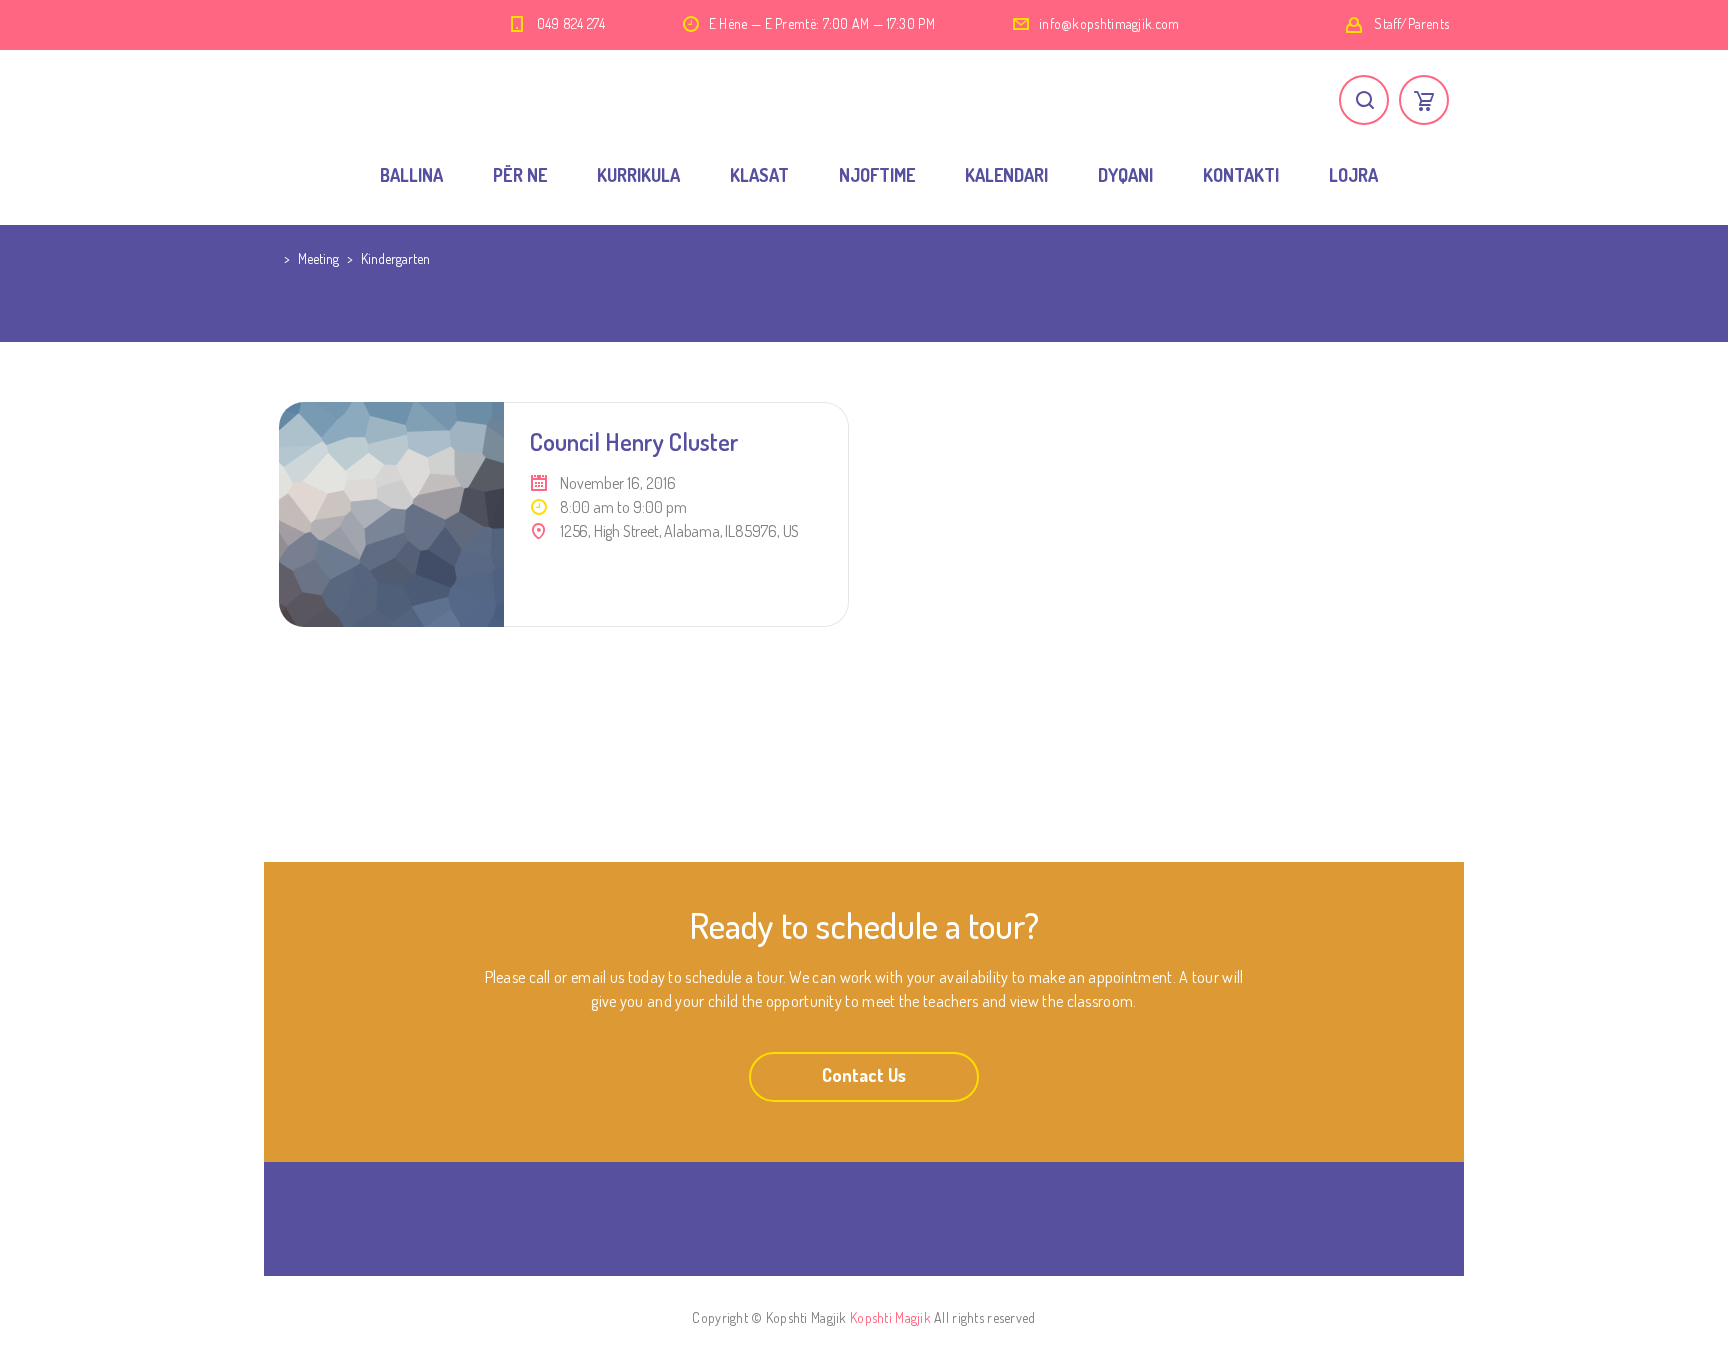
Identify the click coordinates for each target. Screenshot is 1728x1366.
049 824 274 (571, 23)
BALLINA (411, 175)
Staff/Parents (1411, 23)
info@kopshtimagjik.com (1109, 23)
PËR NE (520, 175)
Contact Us (864, 1075)
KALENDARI (1006, 175)
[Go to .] (281, 258)
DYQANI (1125, 175)
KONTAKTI (1241, 175)
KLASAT (759, 175)
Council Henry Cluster (634, 441)
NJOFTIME (877, 175)
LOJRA (1353, 175)
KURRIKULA (638, 175)
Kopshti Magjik (890, 1317)
